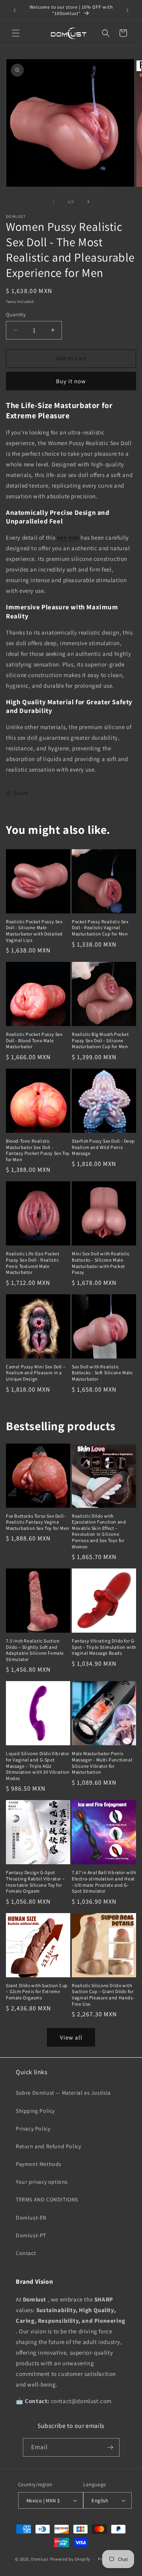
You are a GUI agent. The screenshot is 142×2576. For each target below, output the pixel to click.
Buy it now (71, 381)
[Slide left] (54, 202)
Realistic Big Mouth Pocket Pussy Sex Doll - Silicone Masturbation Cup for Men (100, 1040)
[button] (16, 33)
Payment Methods (39, 2164)
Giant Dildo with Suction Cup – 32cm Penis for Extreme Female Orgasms (37, 1991)
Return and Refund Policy (48, 2146)
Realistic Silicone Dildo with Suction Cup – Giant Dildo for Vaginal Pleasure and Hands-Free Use (103, 1995)
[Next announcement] (127, 10)
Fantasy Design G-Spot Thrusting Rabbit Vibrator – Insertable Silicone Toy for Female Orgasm (35, 1882)
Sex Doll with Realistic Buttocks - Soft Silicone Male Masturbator (102, 1373)
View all (71, 2037)
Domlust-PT (31, 2235)
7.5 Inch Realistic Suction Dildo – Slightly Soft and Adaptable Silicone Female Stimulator (35, 1650)
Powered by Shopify (70, 2559)
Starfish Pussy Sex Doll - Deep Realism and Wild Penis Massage (103, 1147)
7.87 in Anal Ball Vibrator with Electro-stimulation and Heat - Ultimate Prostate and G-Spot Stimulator (104, 1882)
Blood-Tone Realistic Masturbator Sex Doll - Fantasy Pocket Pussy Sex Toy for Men (38, 1150)
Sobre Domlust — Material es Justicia (63, 2093)
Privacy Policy (33, 2129)
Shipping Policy (35, 2111)
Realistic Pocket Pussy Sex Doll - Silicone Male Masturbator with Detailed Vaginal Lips (34, 931)
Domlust (40, 2559)
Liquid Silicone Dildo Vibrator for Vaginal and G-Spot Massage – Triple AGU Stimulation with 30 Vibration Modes (38, 1766)
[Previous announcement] (15, 10)
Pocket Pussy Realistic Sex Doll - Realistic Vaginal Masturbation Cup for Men (100, 928)
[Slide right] (88, 202)
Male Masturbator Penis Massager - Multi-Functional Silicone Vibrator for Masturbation (102, 1763)
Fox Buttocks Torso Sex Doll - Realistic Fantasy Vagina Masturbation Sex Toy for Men (38, 1522)
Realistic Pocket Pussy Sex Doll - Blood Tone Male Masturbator (34, 1040)
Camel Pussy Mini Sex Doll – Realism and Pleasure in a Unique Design (36, 1373)
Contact (26, 2253)
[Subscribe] (110, 2447)
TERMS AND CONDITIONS (47, 2199)
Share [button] (21, 793)
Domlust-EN (31, 2218)
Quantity (16, 315)
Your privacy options (42, 2182)
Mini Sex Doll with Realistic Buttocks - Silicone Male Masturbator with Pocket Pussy (101, 1263)
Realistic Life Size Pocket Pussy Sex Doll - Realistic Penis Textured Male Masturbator (33, 1263)
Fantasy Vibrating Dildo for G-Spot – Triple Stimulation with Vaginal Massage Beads (104, 1647)
